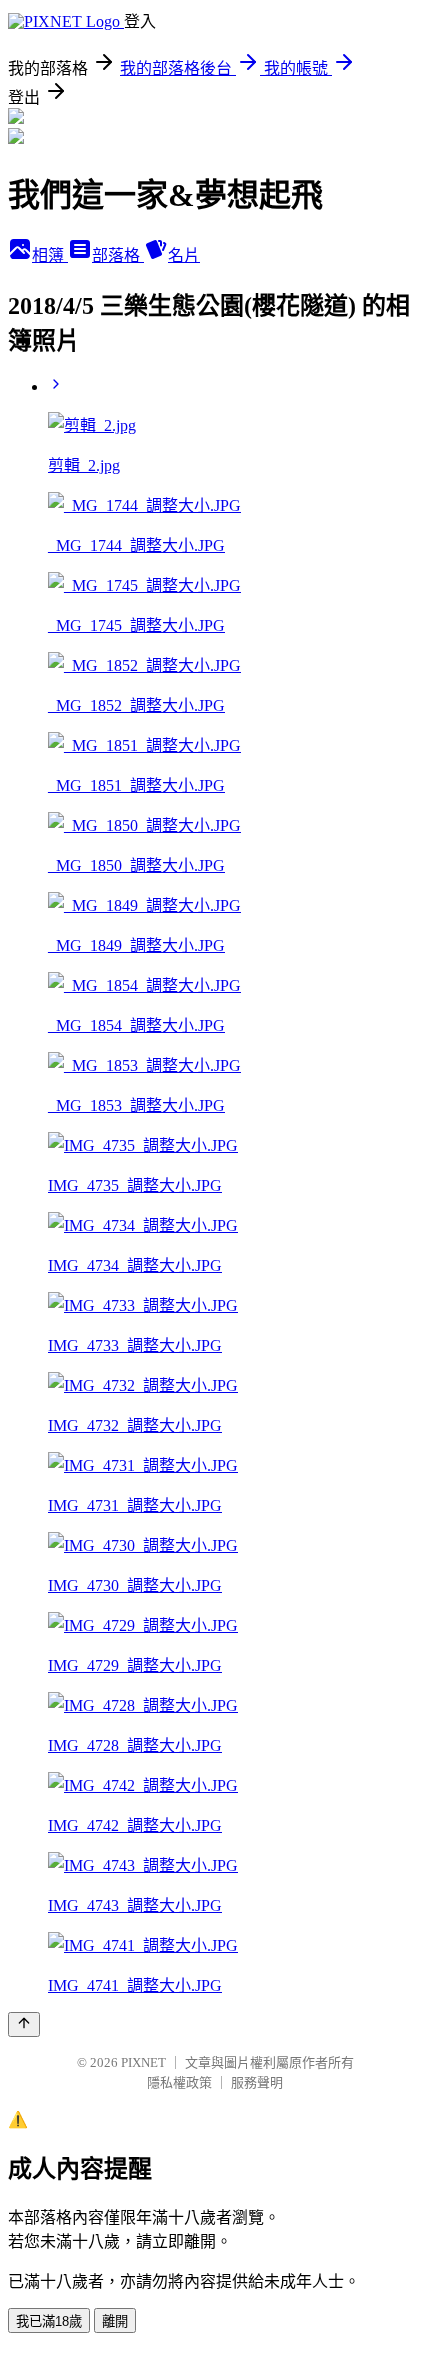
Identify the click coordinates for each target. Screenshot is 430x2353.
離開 (115, 2321)
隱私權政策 (179, 2082)
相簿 (50, 255)
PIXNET (143, 2062)
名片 (184, 255)
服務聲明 (257, 2082)
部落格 (118, 255)
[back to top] (24, 2024)
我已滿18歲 (49, 2321)
